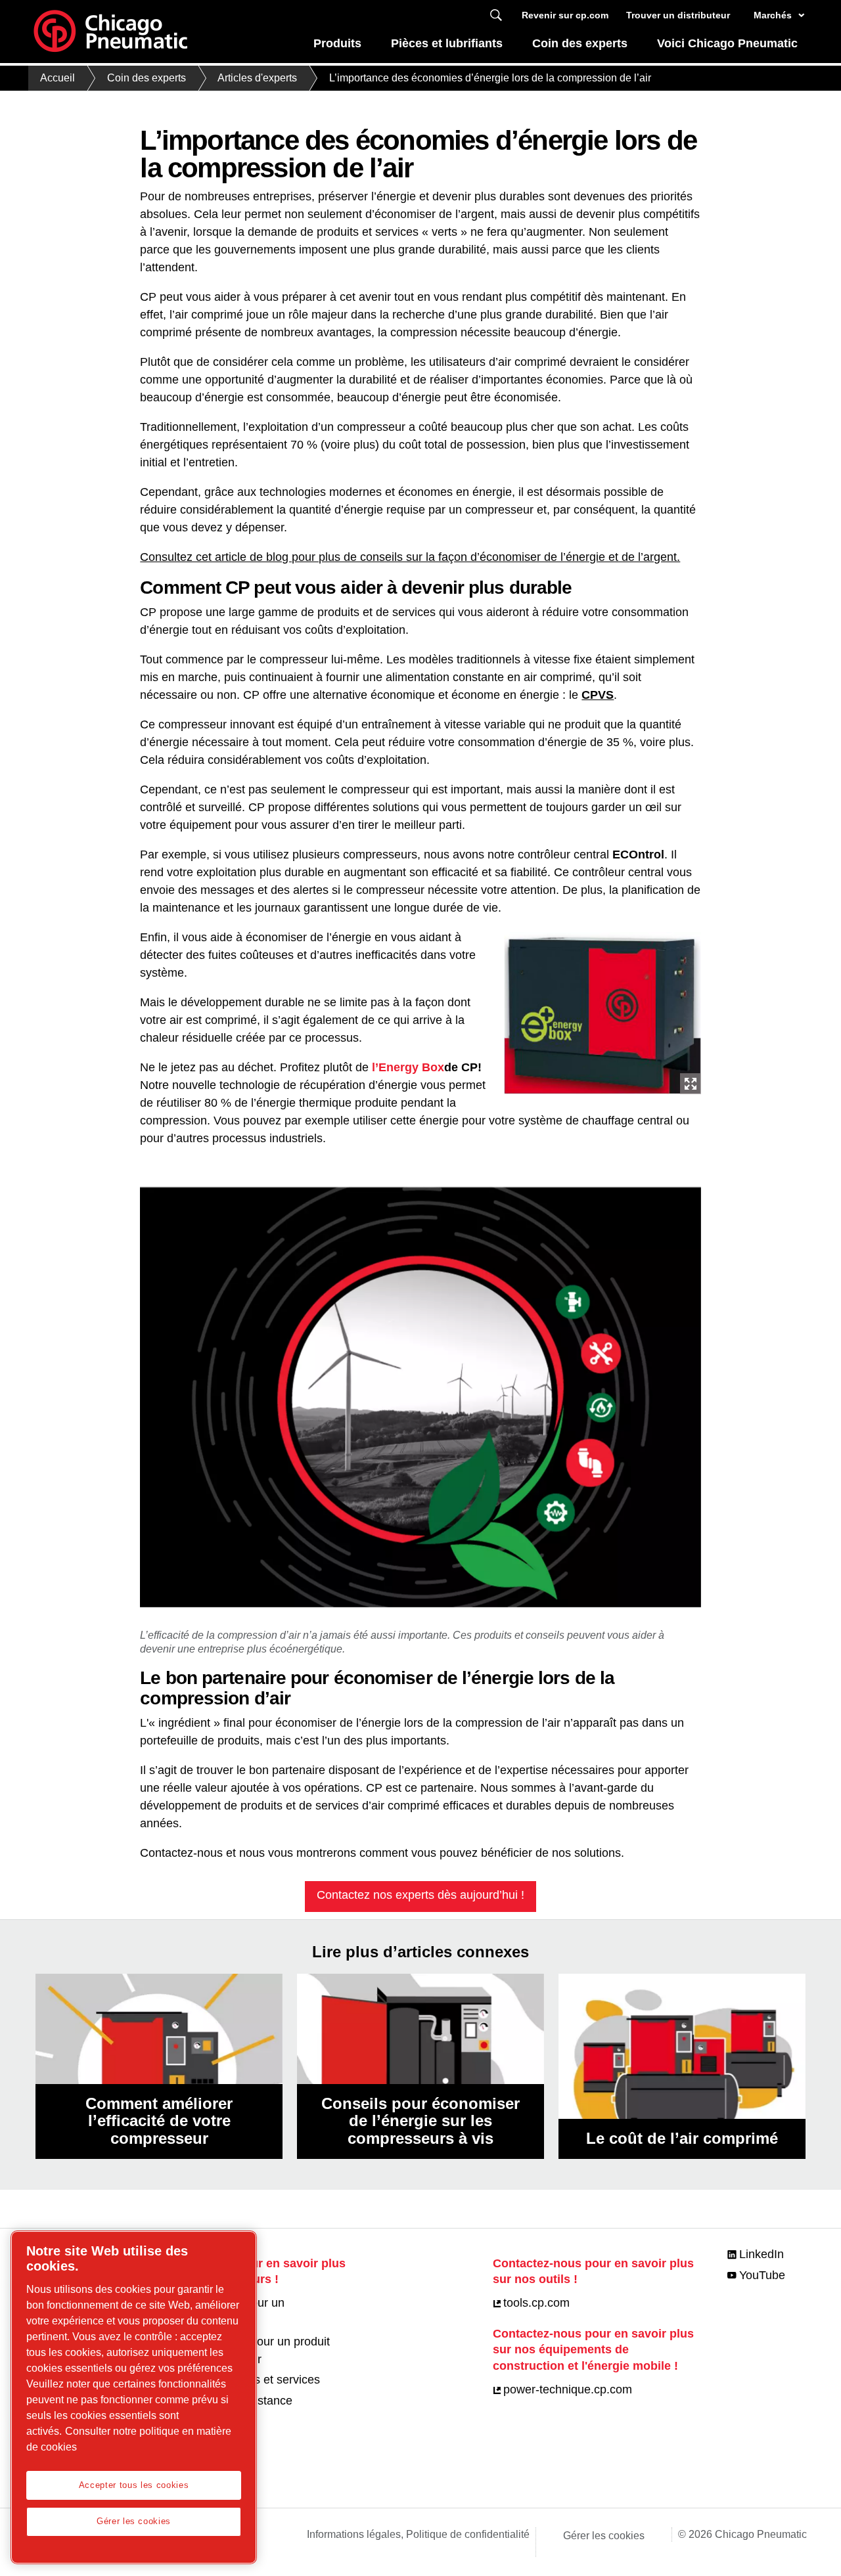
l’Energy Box (408, 1067)
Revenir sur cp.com (565, 15)
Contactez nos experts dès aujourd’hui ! (420, 1895)
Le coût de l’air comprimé (682, 2138)
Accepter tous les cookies (134, 2485)
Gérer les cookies (604, 2536)
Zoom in (691, 1084)
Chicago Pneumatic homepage (110, 32)
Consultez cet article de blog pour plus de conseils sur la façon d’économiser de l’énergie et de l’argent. (410, 557)
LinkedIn (761, 2254)
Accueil (57, 78)
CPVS (598, 695)
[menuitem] (338, 47)
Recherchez (496, 15)
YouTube (762, 2275)
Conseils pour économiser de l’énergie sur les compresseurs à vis (420, 2121)
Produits (337, 43)
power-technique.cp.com (568, 2389)
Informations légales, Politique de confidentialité (418, 2534)
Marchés (773, 15)
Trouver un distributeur (678, 15)
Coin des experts (580, 43)
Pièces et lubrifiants (447, 43)
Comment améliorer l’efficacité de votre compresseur (159, 2121)
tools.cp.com (536, 2303)
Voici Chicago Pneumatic (727, 43)
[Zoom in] (602, 1010)
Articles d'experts (257, 78)
